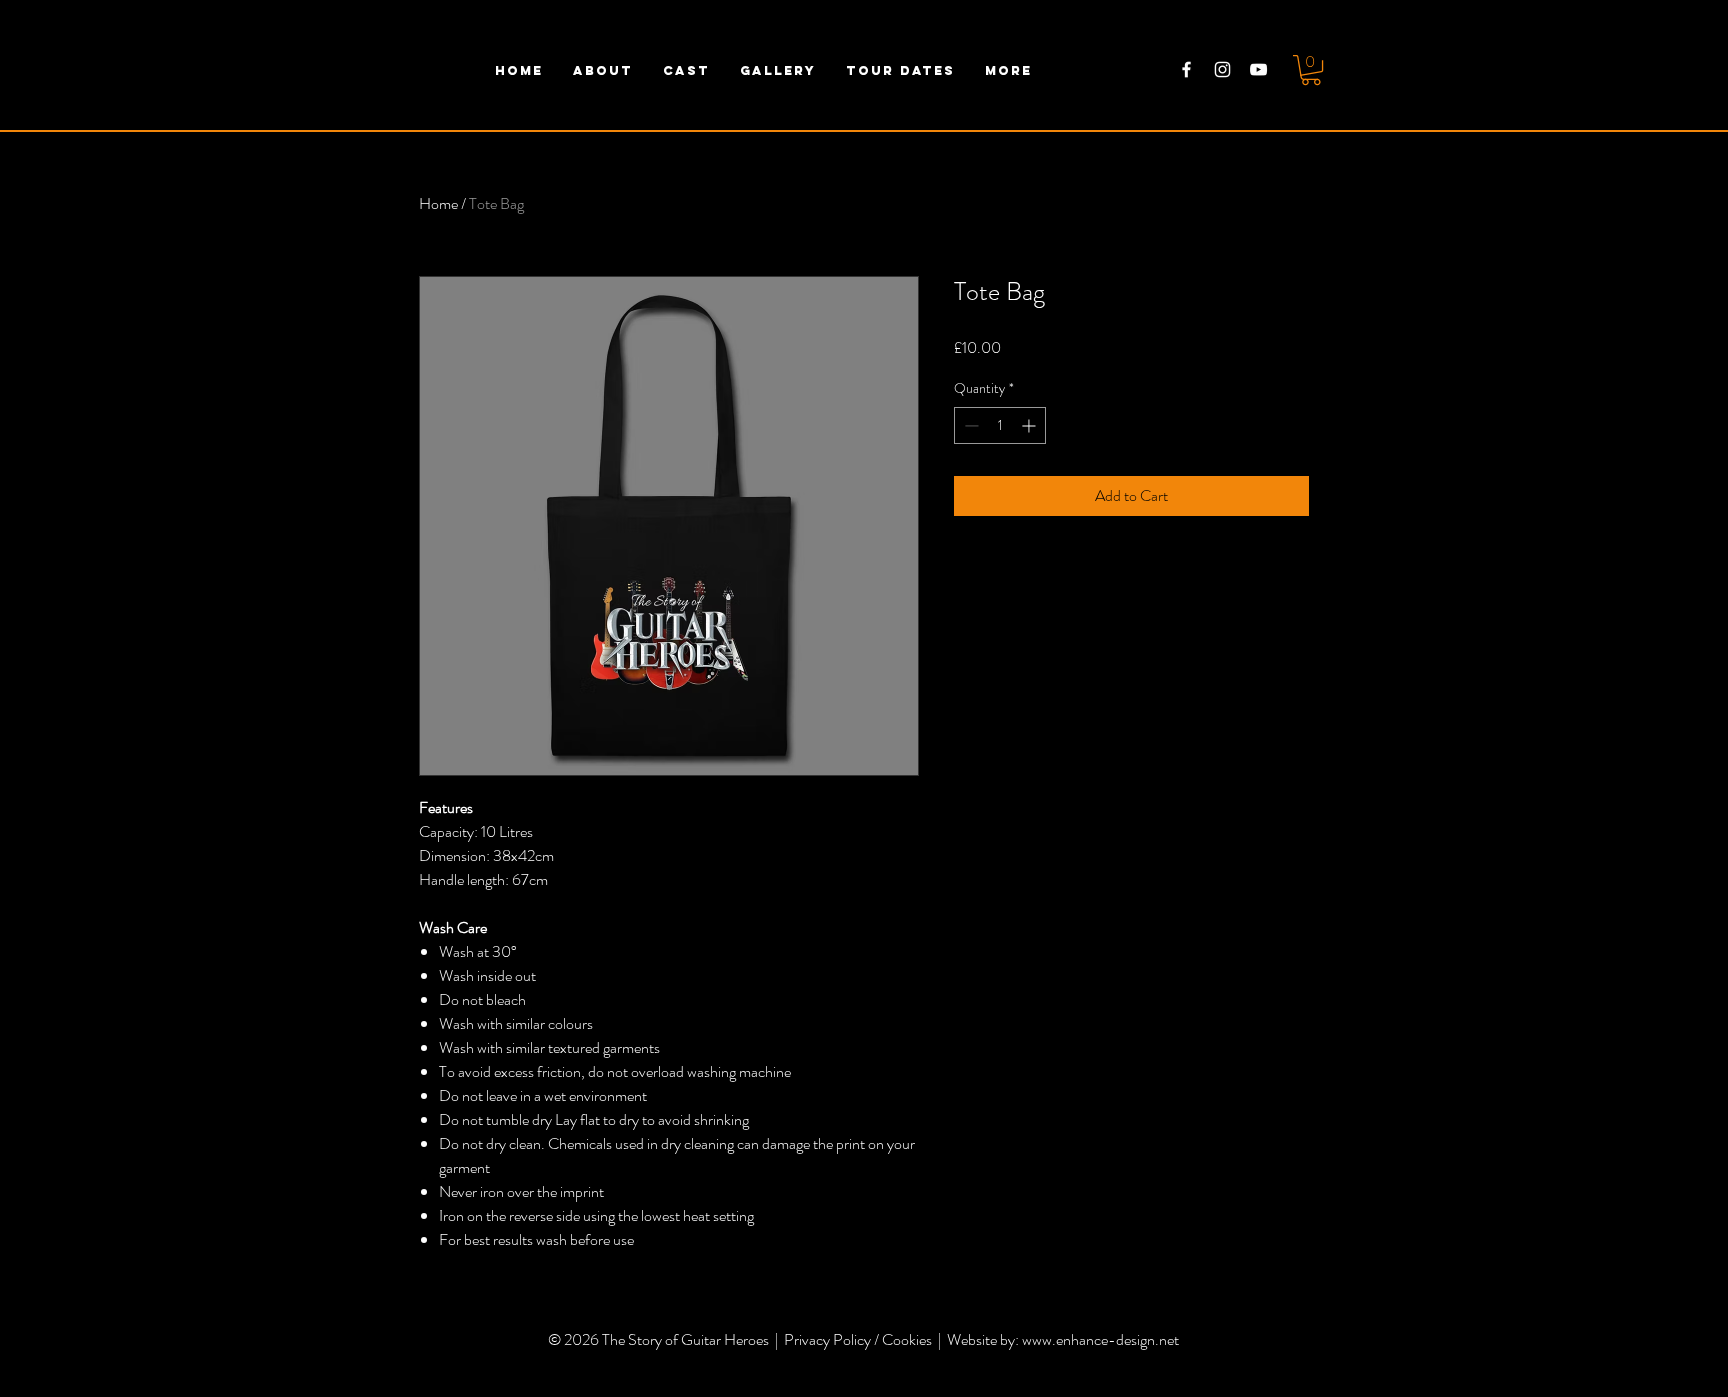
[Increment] (1030, 425)
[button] (1311, 70)
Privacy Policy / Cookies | (865, 1339)
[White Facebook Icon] (1186, 69)
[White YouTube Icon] (1258, 69)
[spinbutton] (1000, 425)
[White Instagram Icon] (1222, 69)
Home (438, 203)
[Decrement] (969, 425)
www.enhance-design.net (1100, 1339)
